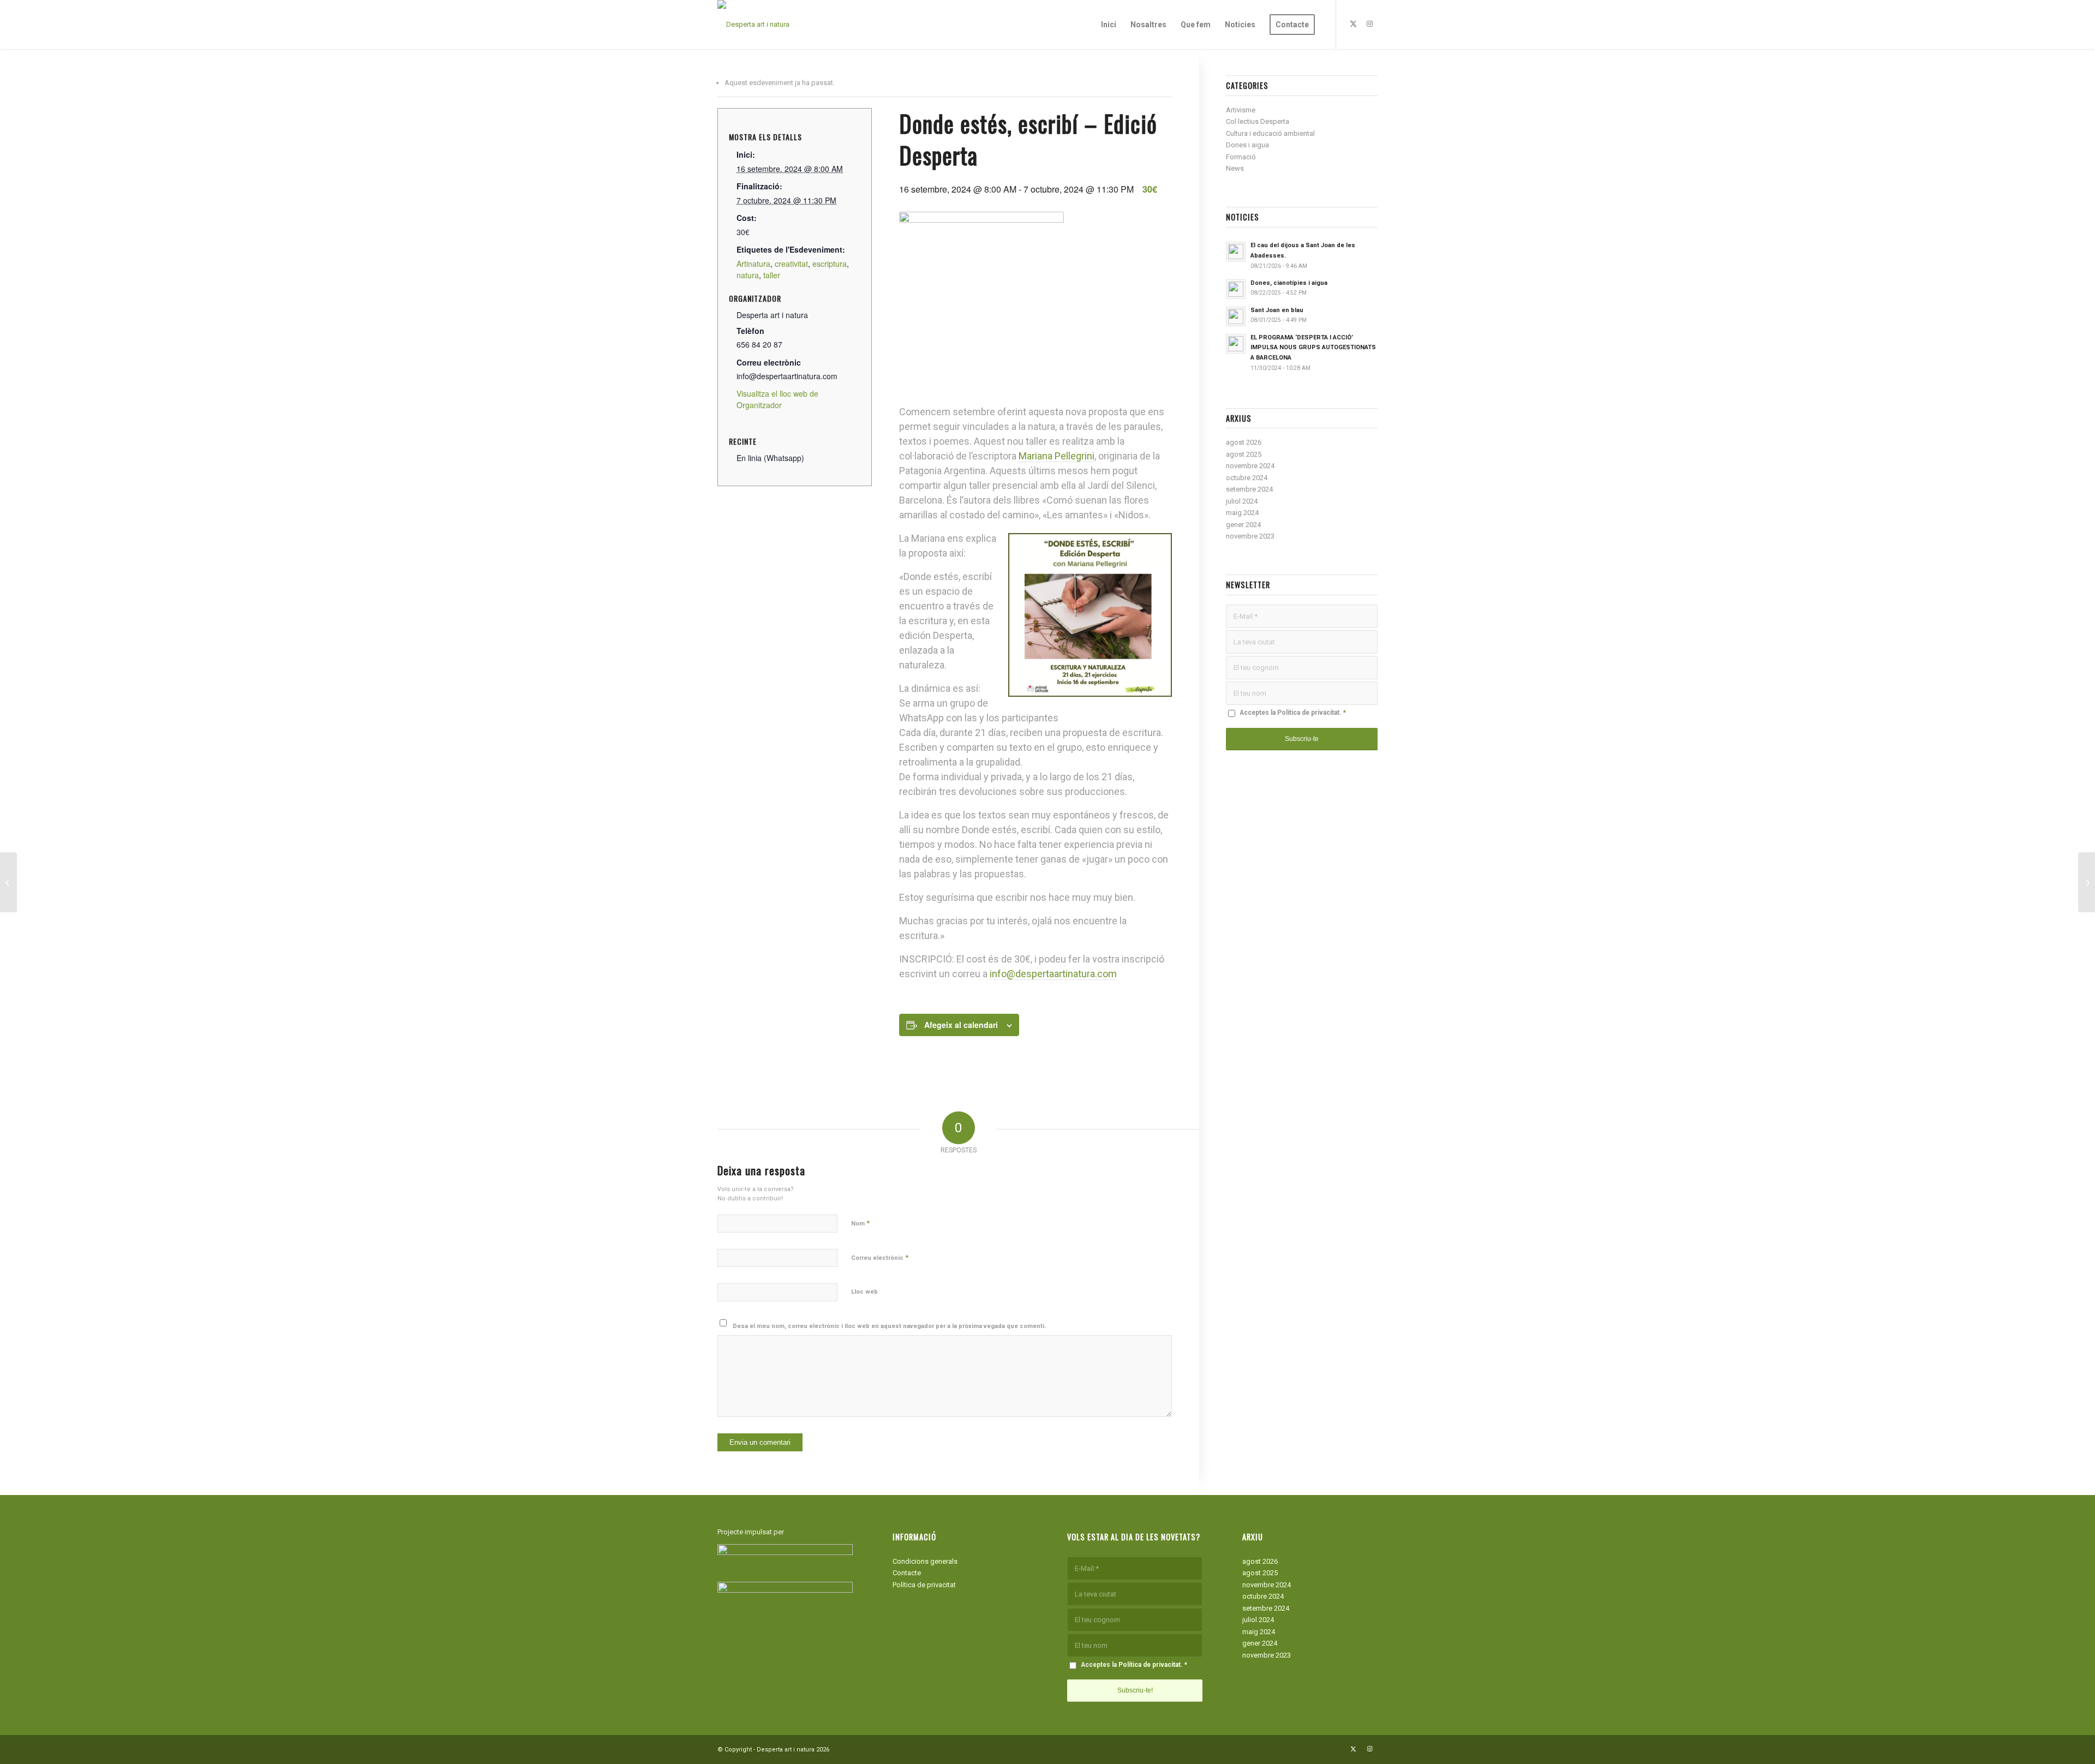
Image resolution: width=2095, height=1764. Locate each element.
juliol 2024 (1242, 501)
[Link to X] (1353, 24)
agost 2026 (1244, 442)
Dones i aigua (1247, 145)
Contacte (907, 1573)
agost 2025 (1244, 454)
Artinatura (753, 264)
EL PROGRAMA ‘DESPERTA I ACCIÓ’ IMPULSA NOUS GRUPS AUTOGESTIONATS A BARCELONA (1313, 348)
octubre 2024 (1247, 478)
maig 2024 (1242, 513)
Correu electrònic (880, 1257)
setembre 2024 (1249, 489)
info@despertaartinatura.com (1053, 974)
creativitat (791, 264)
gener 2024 (1243, 525)
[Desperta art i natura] (753, 25)
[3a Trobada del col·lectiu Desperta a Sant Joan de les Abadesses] (8, 882)
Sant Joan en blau (1277, 310)
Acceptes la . (1293, 713)
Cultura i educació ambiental (1270, 133)
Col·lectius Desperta (1258, 121)
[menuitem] (1109, 25)
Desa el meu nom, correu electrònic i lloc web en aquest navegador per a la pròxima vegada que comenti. (889, 1326)
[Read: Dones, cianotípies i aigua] (1236, 289)
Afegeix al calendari (961, 1025)
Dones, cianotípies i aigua (1289, 283)
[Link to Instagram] (1369, 24)
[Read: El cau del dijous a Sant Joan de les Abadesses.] (1236, 252)
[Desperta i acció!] (2087, 882)
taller (772, 275)
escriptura (830, 264)
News (1235, 168)
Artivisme (1241, 110)
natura (748, 275)
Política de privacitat (1308, 713)
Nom (860, 1223)
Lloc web (864, 1292)
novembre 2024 (1250, 466)
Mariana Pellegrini (1057, 456)
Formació (1241, 157)
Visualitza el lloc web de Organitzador (777, 399)
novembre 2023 (1250, 536)
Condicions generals (925, 1561)
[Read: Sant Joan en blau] (1236, 316)
